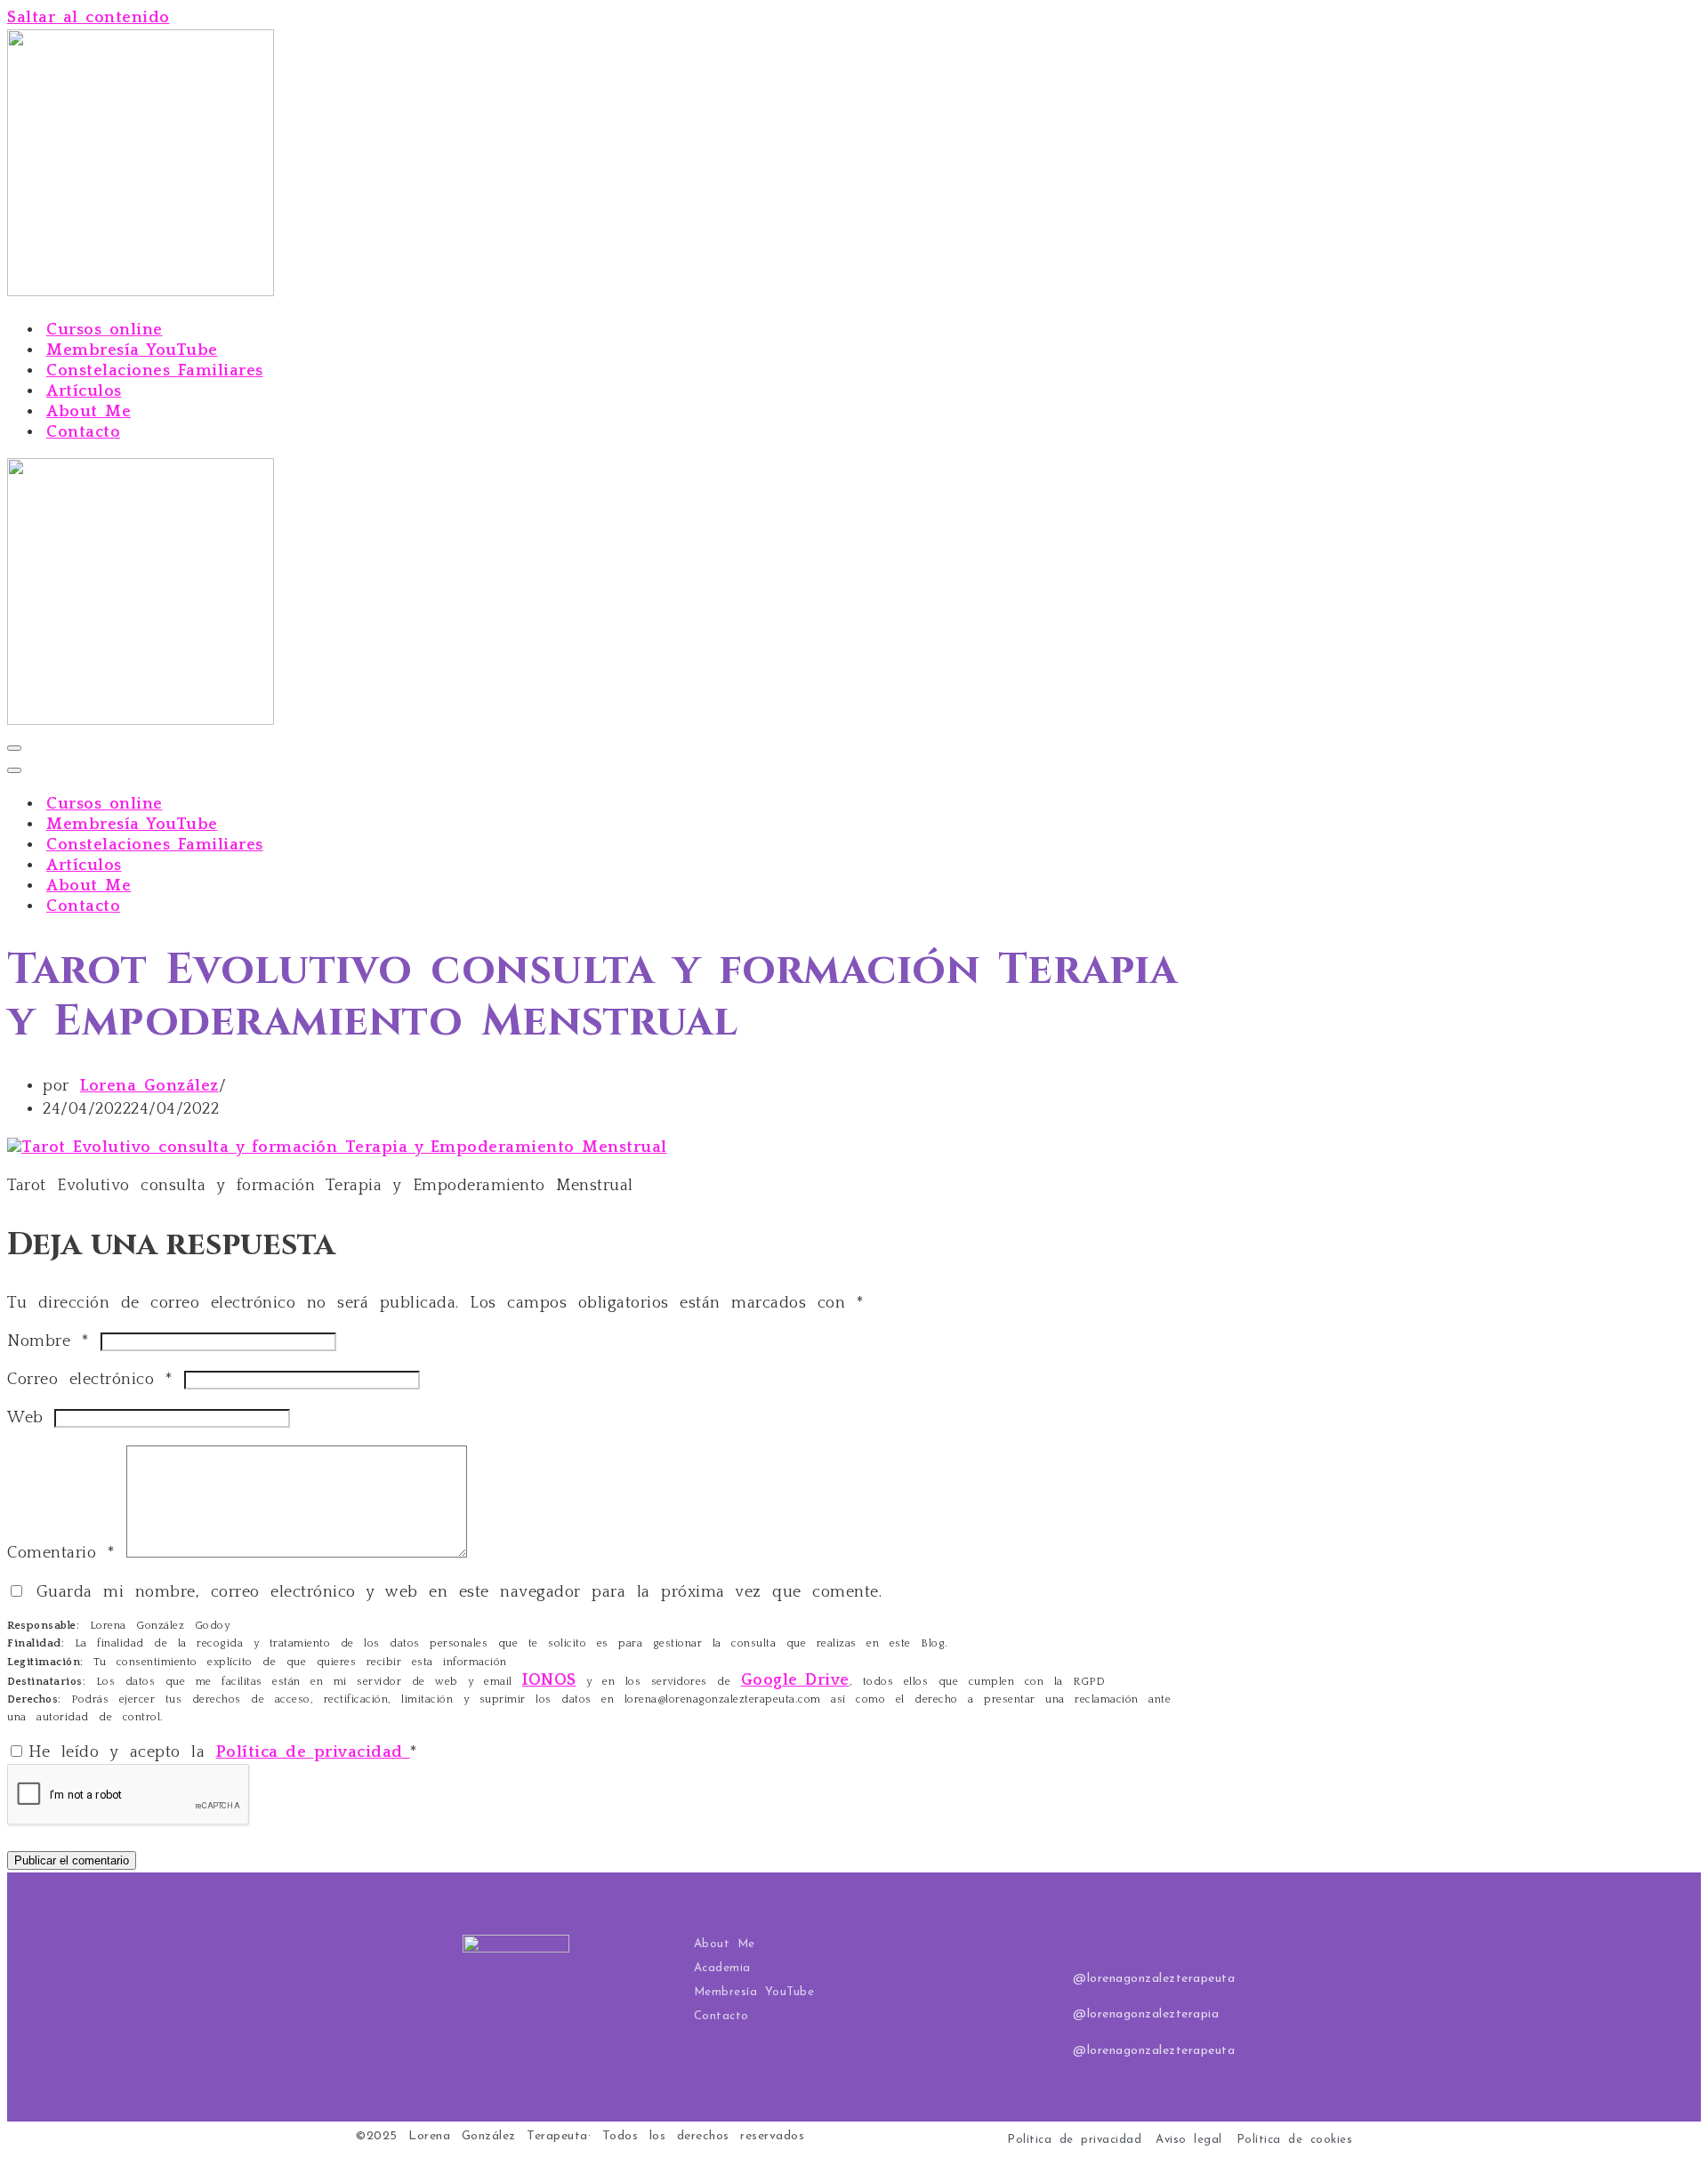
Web (25, 1418)
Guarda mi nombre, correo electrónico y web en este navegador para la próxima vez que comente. (459, 1592)
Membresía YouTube (132, 350)
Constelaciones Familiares (155, 371)
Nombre (48, 1341)
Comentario (61, 1553)
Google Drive (795, 1680)
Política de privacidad (314, 1752)
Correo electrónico (90, 1380)
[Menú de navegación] (14, 748)
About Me (89, 412)
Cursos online (105, 330)
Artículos (84, 391)
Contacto (83, 432)
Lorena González (149, 1086)
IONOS (549, 1680)
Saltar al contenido (89, 18)
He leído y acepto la (223, 1752)
